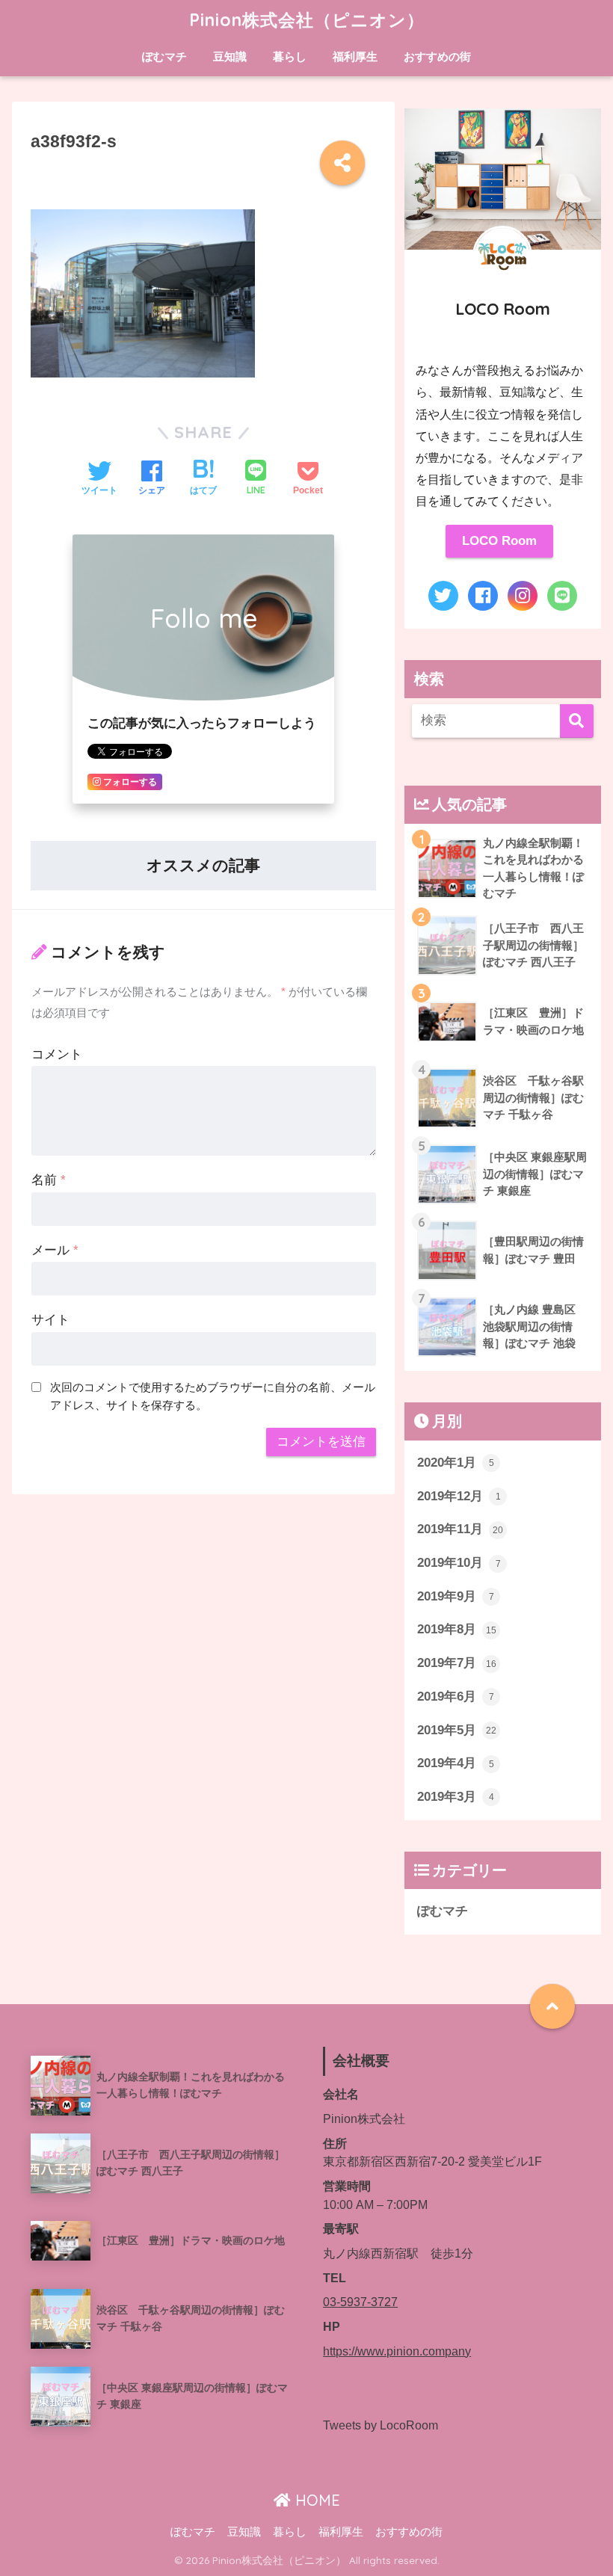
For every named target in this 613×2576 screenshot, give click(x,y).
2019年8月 (457, 1629)
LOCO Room (499, 541)
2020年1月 (456, 1463)
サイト (50, 1320)
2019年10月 (459, 1563)
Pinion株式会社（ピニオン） (307, 20)
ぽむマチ (164, 56)
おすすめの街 (437, 56)
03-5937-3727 (360, 2302)
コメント (57, 1054)
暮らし (290, 56)
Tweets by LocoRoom (381, 2425)
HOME (315, 2500)
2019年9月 (456, 1596)
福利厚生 (355, 56)
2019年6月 (456, 1697)
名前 (49, 1180)
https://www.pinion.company (397, 2351)
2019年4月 (456, 1763)
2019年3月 (456, 1797)
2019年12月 (459, 1496)
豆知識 (230, 56)
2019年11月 (460, 1529)
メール (55, 1250)
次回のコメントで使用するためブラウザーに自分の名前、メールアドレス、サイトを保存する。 (213, 1396)
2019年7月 (457, 1663)
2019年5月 (457, 1730)
